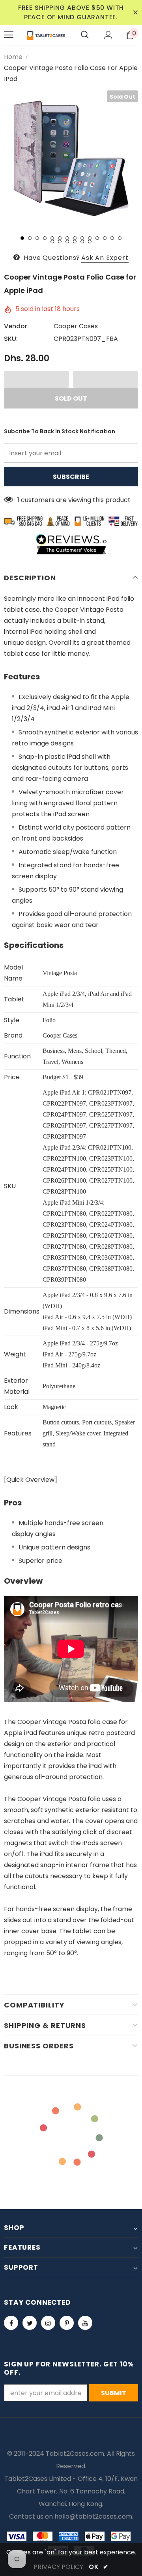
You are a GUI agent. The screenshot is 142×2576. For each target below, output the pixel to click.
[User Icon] (108, 35)
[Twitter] (30, 2323)
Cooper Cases (76, 326)
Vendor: (16, 326)
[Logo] (46, 35)
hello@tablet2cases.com (93, 2516)
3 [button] (37, 238)
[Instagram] (48, 2323)
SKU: (11, 339)
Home (13, 57)
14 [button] (120, 238)
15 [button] (52, 242)
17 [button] (67, 242)
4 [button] (45, 238)
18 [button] (75, 242)
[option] (71, 157)
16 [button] (60, 242)
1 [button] (22, 238)
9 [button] (82, 238)
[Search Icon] (85, 35)
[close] (135, 13)
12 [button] (105, 238)
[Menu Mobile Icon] (9, 35)
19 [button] (82, 242)
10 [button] (90, 238)
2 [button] (30, 238)
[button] (36, 379)
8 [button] (75, 238)
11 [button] (97, 238)
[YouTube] (85, 2323)
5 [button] (52, 238)
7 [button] (67, 238)
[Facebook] (11, 2323)
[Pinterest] (67, 2323)
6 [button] (60, 238)
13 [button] (112, 238)
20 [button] (90, 242)
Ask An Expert (105, 258)
